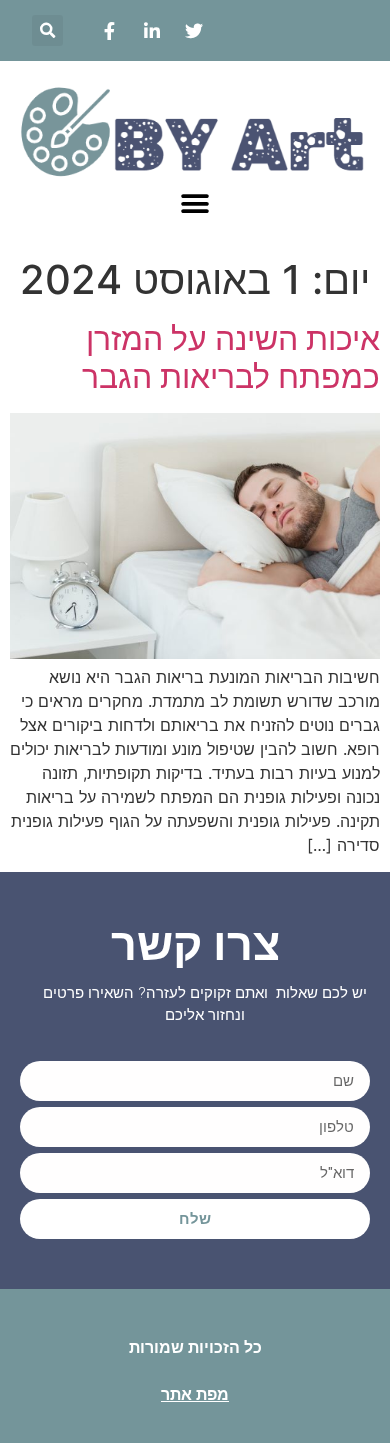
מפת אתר (195, 1394)
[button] (47, 30)
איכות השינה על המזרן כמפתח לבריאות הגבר (231, 357)
